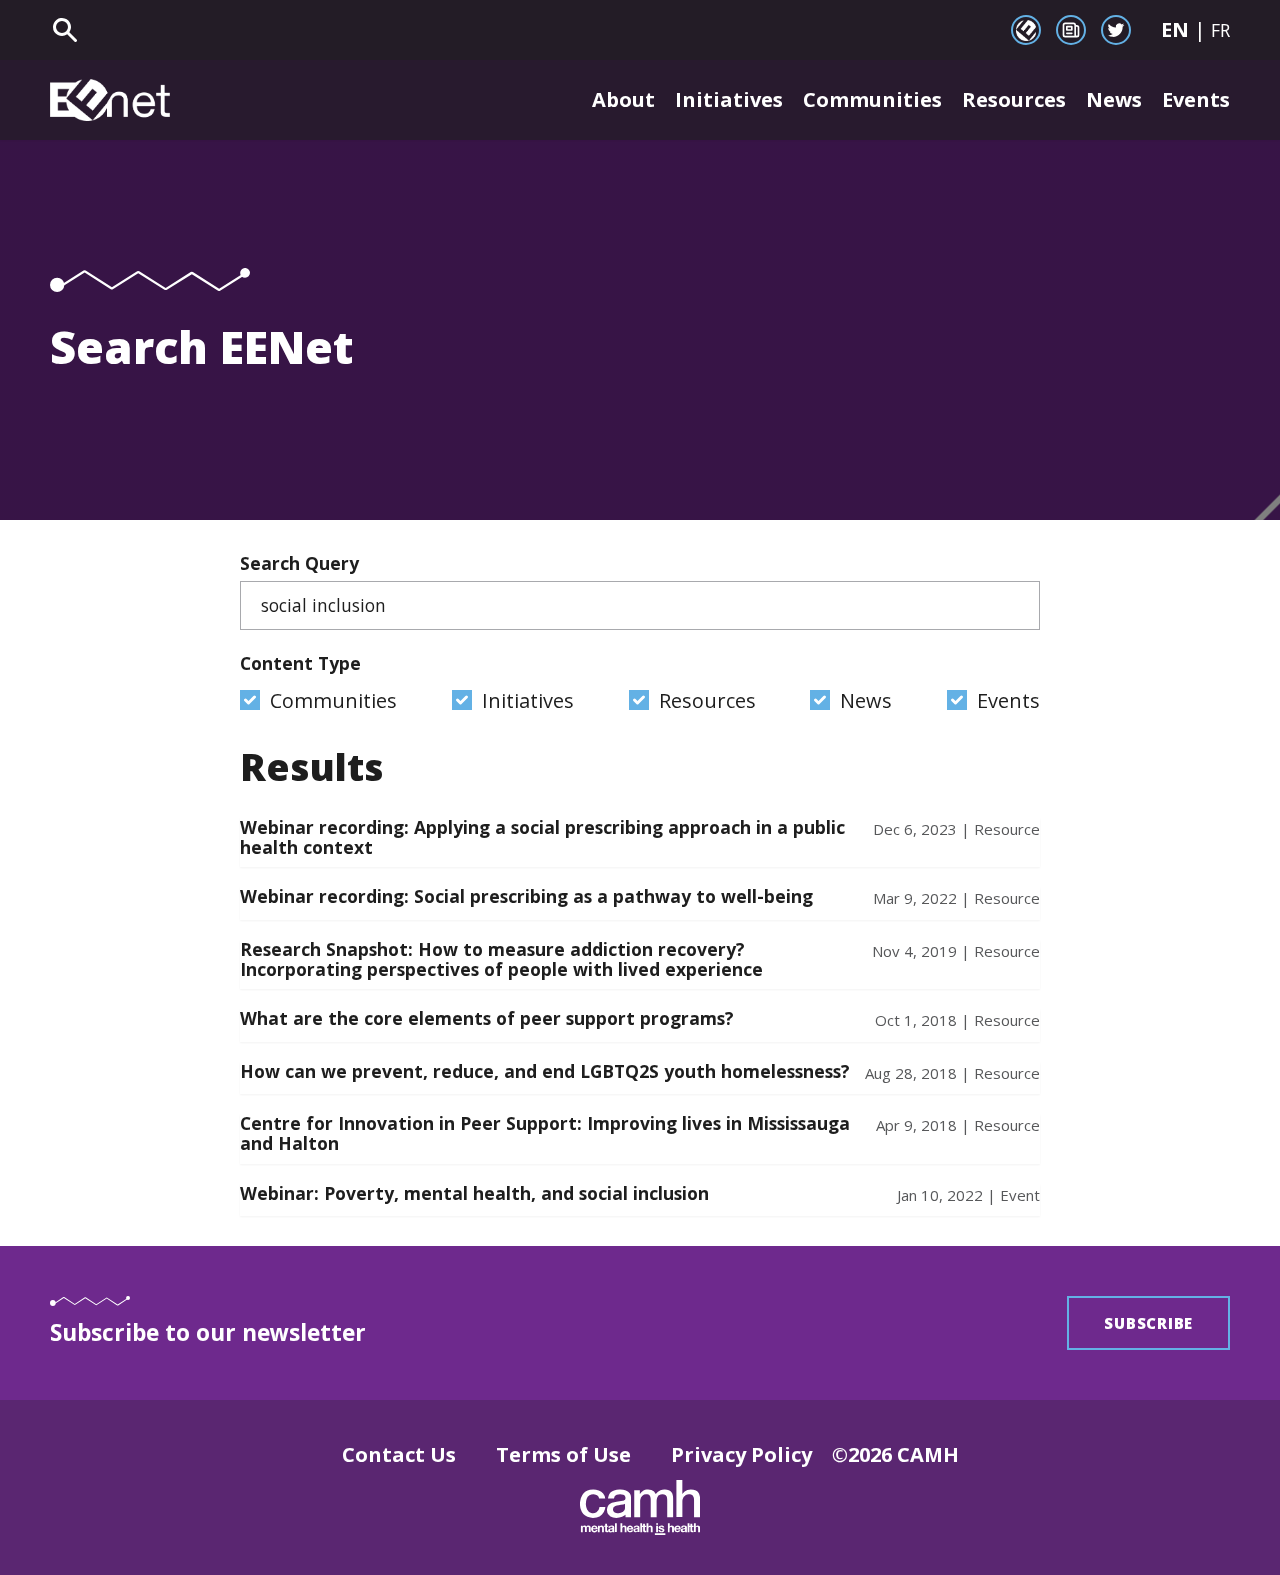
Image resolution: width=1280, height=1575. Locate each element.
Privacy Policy (741, 1454)
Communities (872, 99)
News (1114, 99)
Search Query (299, 563)
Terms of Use (563, 1454)
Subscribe (1148, 1323)
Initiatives (729, 99)
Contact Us (399, 1454)
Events (1196, 99)
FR (1220, 30)
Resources (1014, 99)
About (623, 99)
